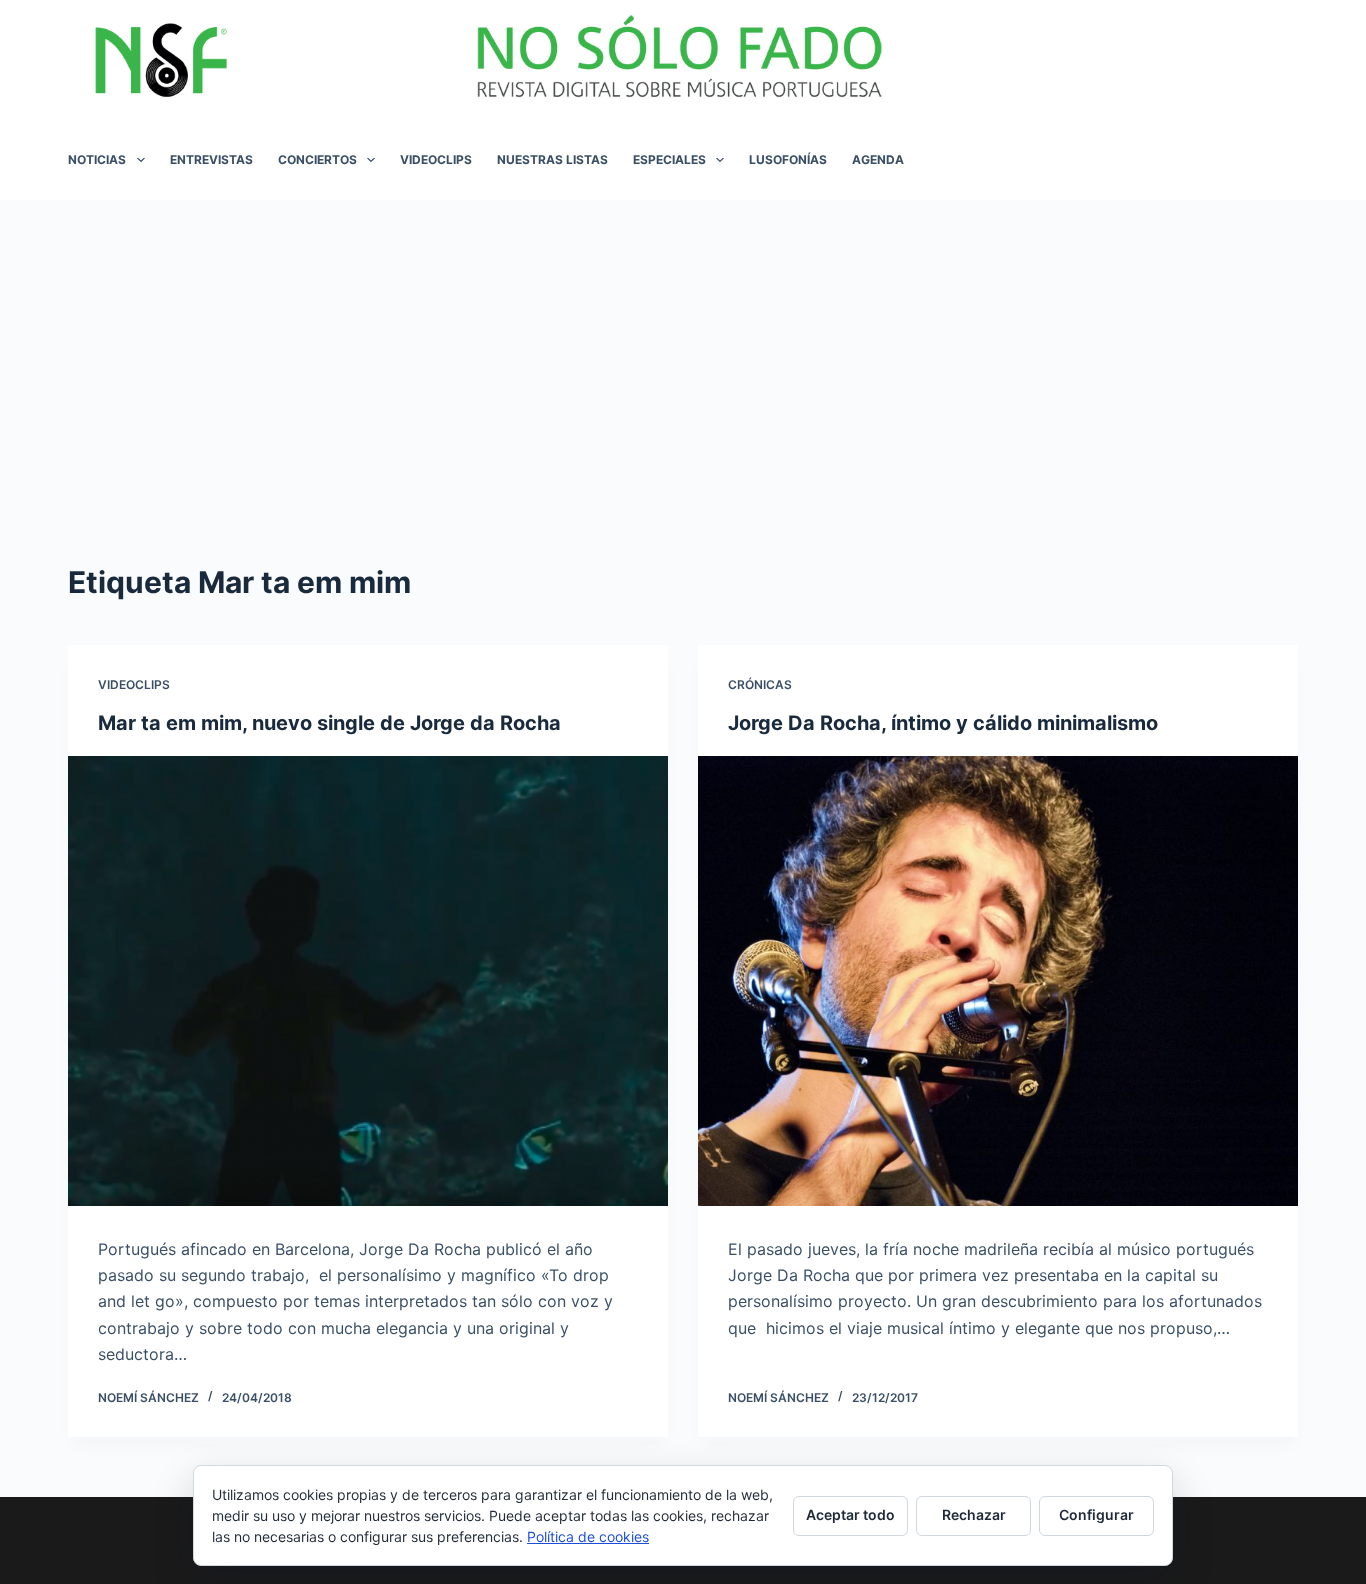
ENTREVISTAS (211, 159)
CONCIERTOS (317, 159)
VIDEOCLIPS (436, 159)
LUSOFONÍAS (788, 159)
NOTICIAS (97, 159)
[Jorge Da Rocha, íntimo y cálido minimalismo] (998, 981)
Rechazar (974, 1514)
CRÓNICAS (760, 684)
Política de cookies (588, 1536)
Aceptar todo (850, 1514)
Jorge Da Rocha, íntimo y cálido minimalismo (943, 723)
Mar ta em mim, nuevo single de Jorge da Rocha (329, 723)
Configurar (1096, 1514)
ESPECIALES (669, 159)
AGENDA (878, 159)
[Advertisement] (683, 350)
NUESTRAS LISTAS (552, 159)
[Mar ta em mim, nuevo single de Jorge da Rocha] (368, 981)
